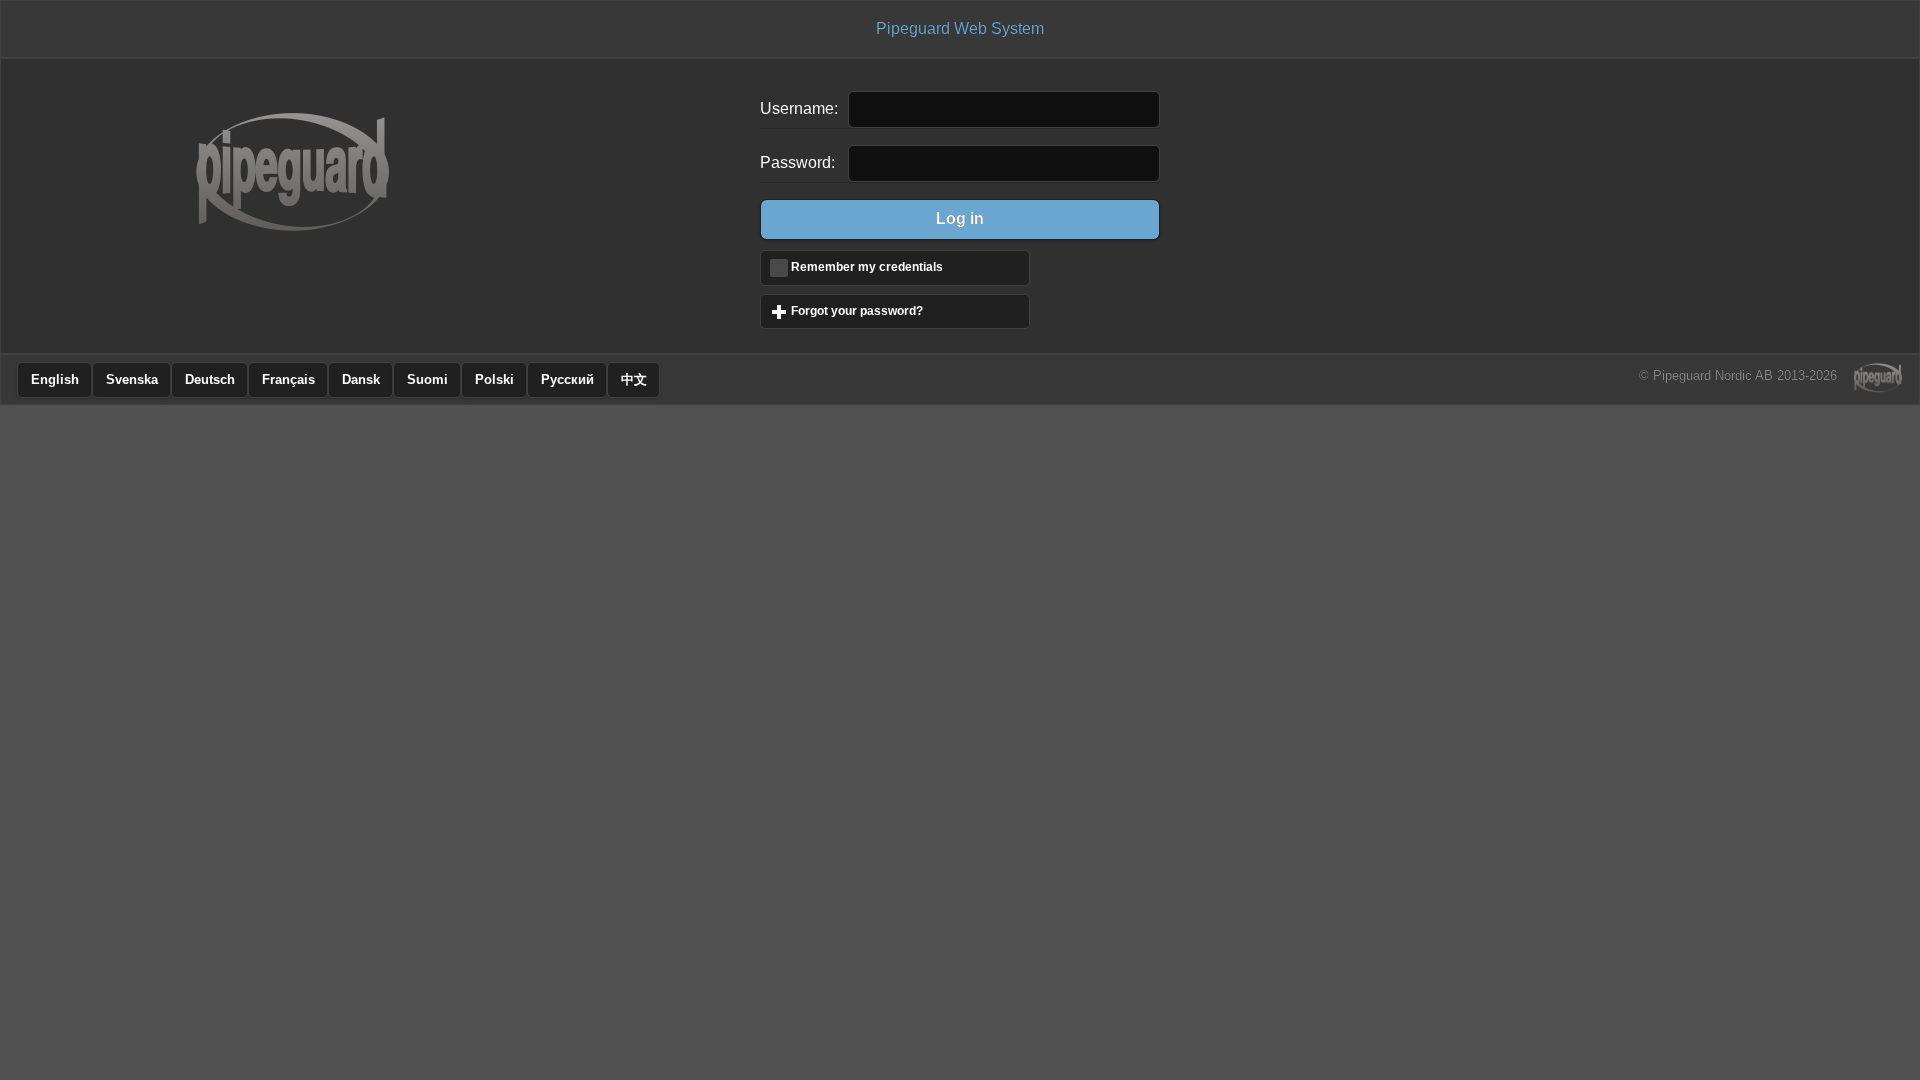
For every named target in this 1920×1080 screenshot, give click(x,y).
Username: (799, 108)
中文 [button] (634, 380)
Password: (797, 162)
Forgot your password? (910, 311)
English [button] (55, 380)
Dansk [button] (361, 380)
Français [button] (288, 380)
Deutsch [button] (210, 380)
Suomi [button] (427, 380)
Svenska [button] (132, 380)
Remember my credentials (867, 267)
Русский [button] (567, 380)
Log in (960, 218)
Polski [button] (494, 380)
